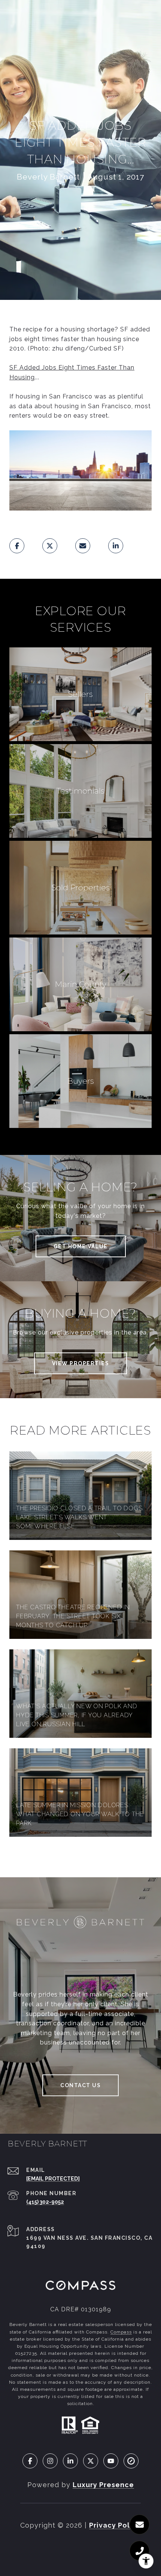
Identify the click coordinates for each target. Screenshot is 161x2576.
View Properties (81, 1363)
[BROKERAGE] (131, 2461)
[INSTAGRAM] (50, 2461)
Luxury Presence (103, 2485)
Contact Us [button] (80, 2085)
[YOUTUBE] (111, 2461)
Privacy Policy (115, 2525)
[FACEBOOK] (30, 2461)
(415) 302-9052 (45, 2202)
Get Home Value (81, 1246)
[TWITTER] (91, 2461)
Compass (121, 2332)
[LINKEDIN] (70, 2461)
